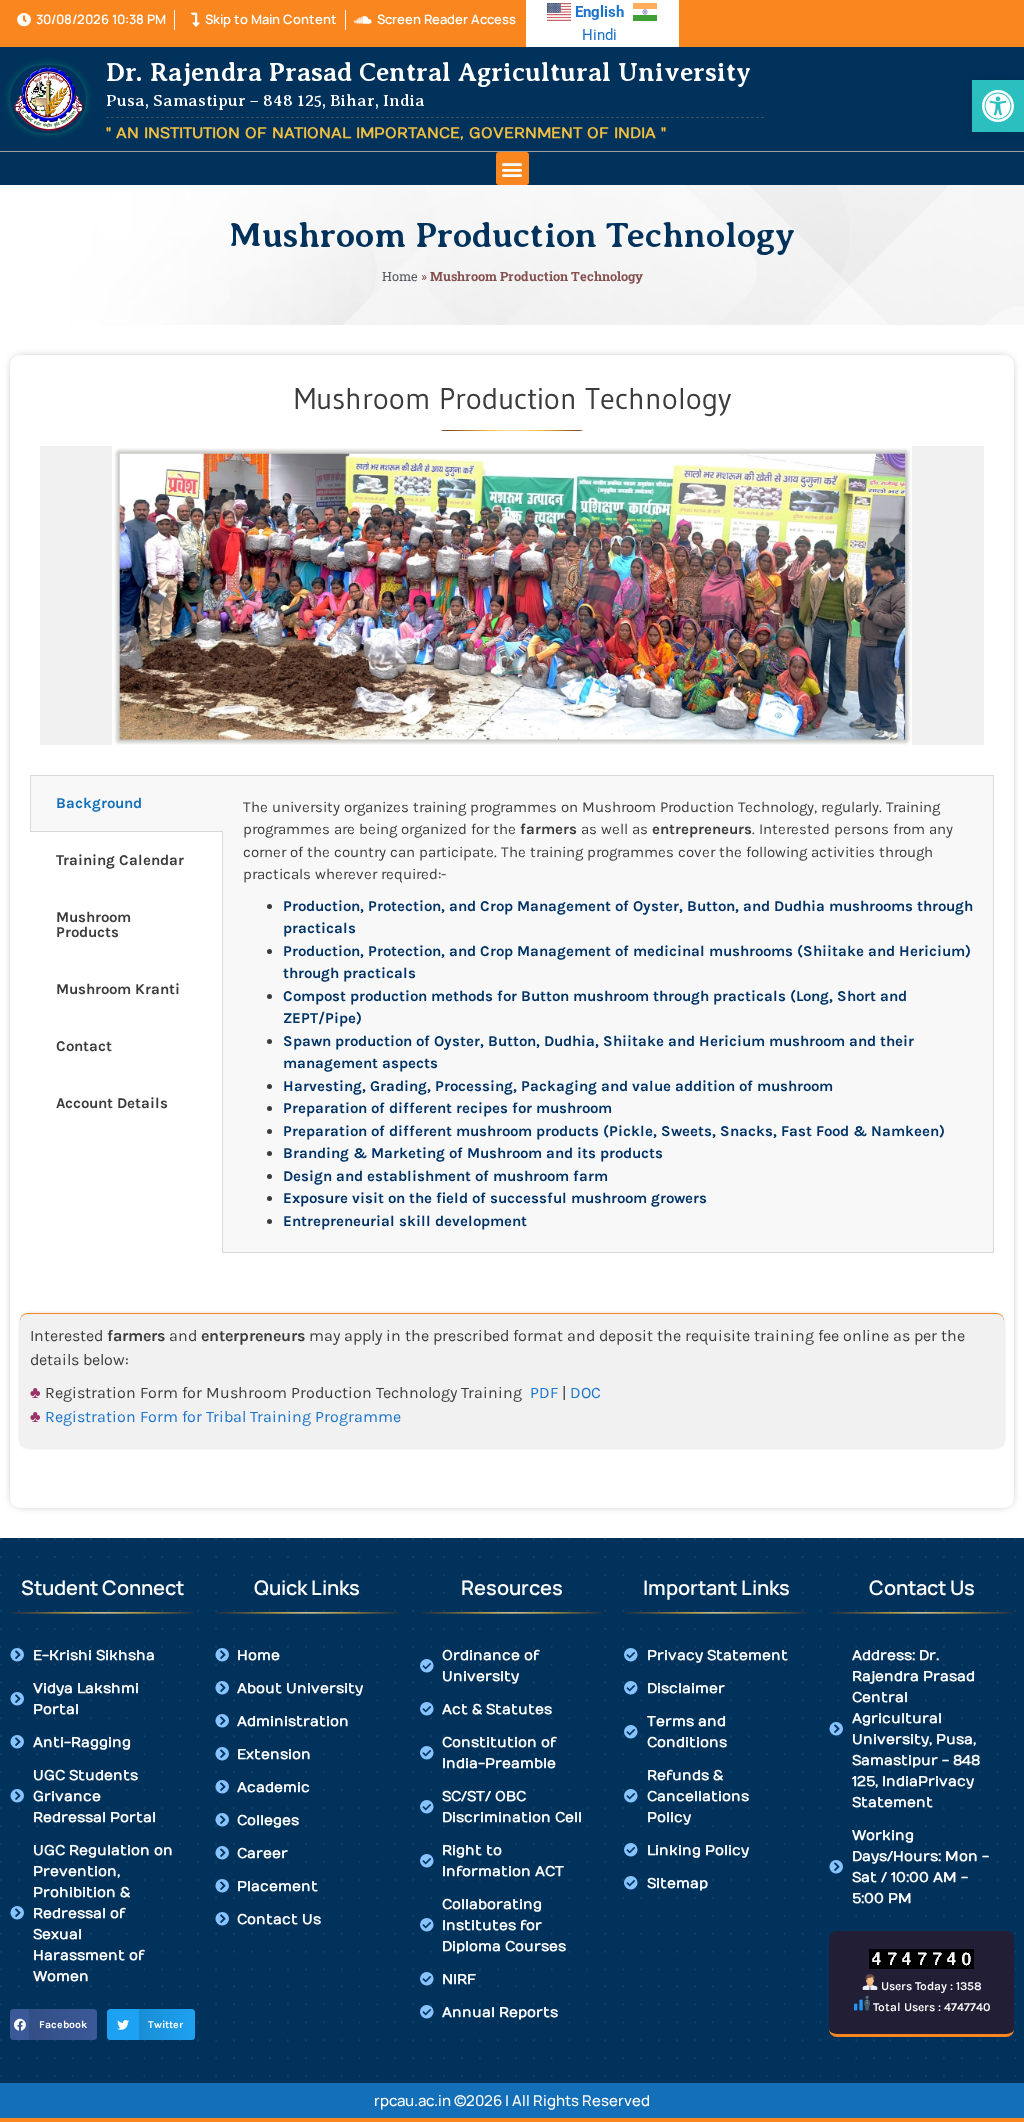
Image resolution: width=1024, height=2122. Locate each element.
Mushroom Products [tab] (93, 924)
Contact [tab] (84, 1046)
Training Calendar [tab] (120, 860)
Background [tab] (99, 803)
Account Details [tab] (112, 1103)
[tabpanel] (608, 1014)
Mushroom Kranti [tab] (118, 989)
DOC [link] (585, 1392)
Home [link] (400, 276)
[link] (998, 106)
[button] (512, 168)
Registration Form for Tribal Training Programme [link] (223, 1416)
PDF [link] (544, 1392)
